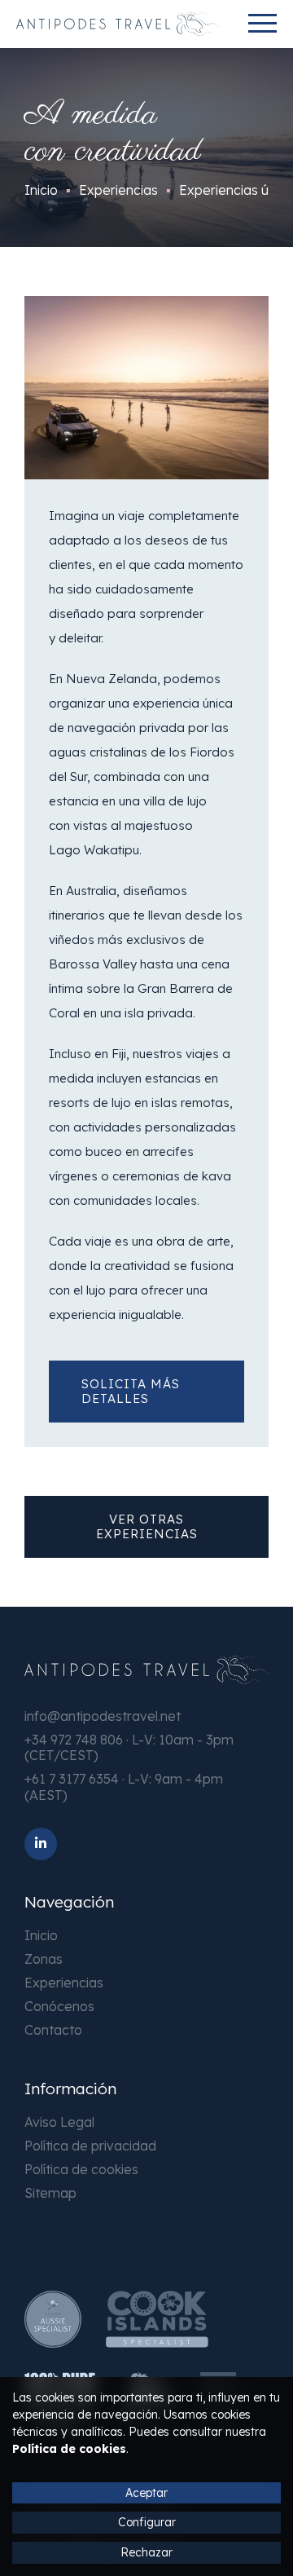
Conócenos (59, 2006)
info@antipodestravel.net (103, 1716)
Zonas (44, 1959)
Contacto (53, 2030)
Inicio (41, 1935)
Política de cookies (81, 2169)
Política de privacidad (90, 2146)
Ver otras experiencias (147, 1526)
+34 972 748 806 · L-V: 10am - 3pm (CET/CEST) (129, 1747)
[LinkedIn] (41, 1844)
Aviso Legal (59, 2122)
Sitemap (50, 2193)
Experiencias (64, 1983)
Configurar (147, 2522)
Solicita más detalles (131, 1391)
